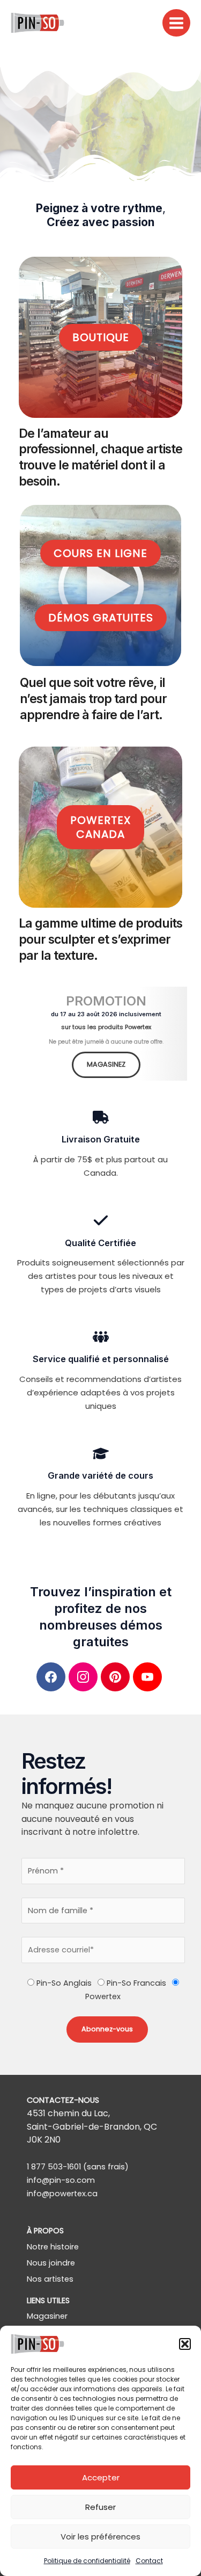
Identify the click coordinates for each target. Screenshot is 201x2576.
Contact (149, 2561)
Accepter (101, 2477)
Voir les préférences (100, 2537)
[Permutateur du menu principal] (176, 23)
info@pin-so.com (61, 2180)
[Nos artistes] (50, 2279)
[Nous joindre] (51, 2263)
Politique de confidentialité (87, 2561)
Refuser (100, 2507)
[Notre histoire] (53, 2247)
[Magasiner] (47, 2316)
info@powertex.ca (62, 2194)
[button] (185, 2344)
